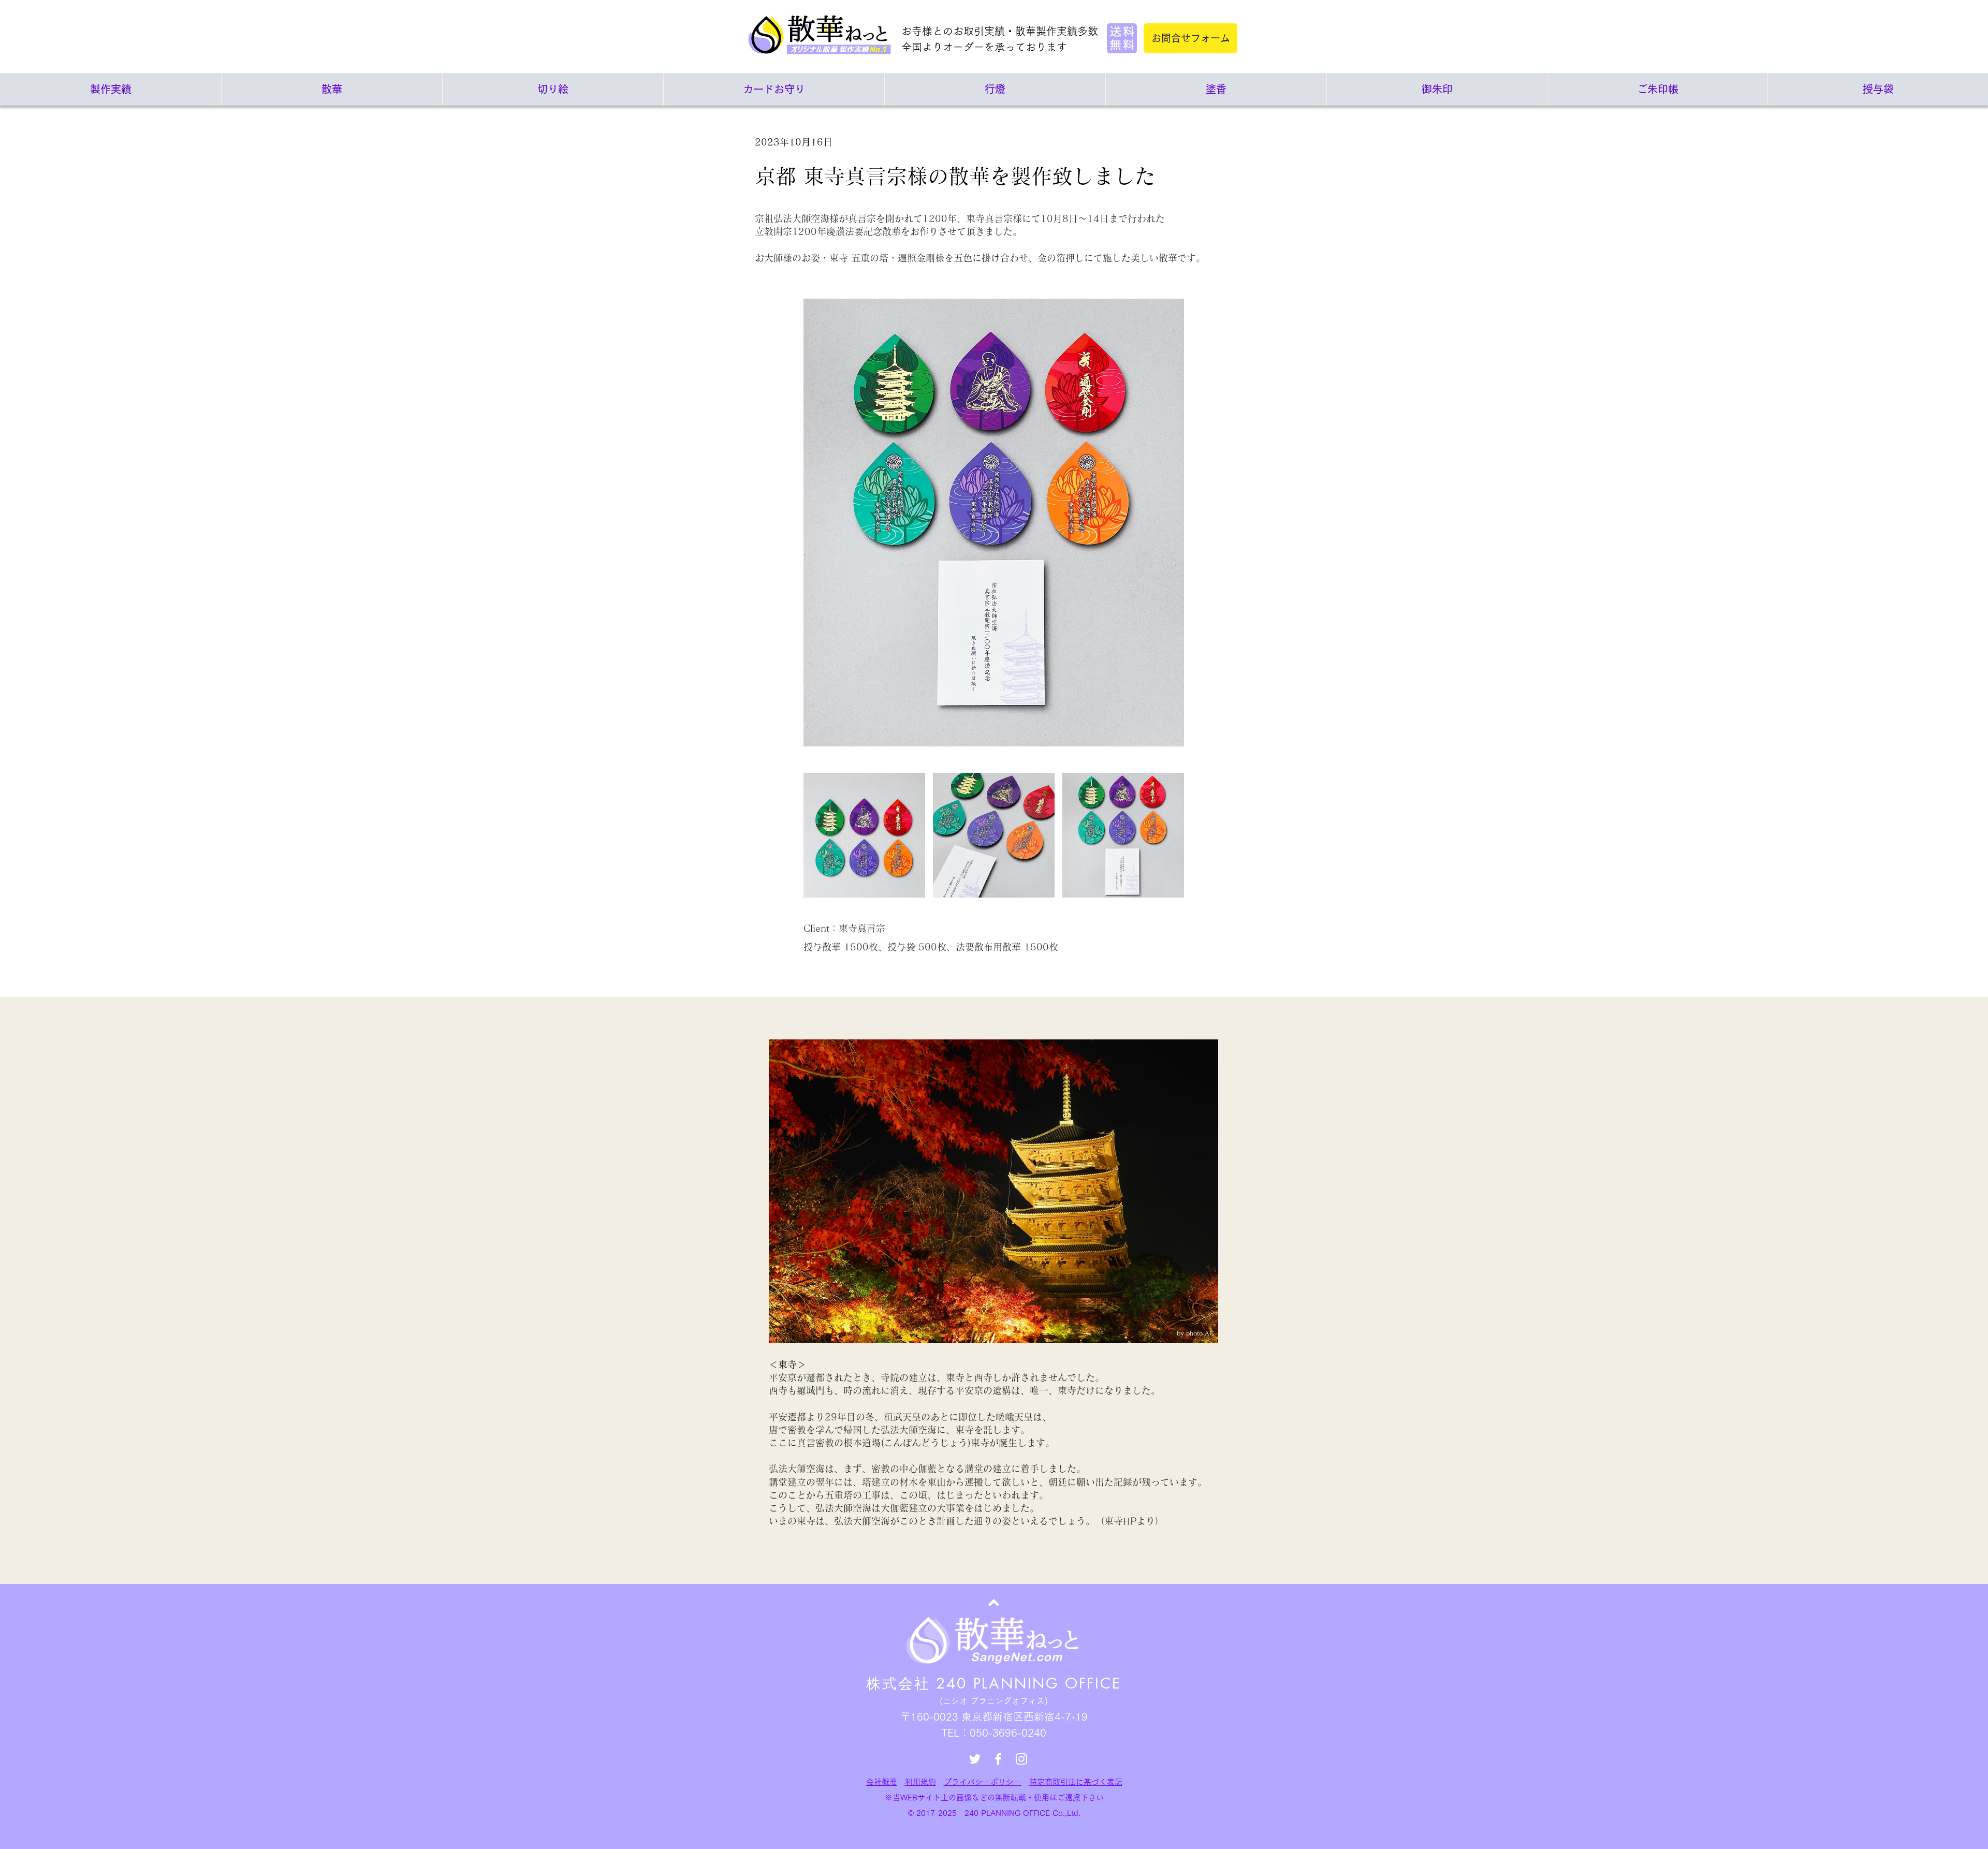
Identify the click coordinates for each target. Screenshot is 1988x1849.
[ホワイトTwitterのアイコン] (975, 1759)
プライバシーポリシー (983, 1782)
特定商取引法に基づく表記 (1076, 1782)
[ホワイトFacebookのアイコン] (998, 1759)
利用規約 (920, 1782)
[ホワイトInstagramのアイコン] (1021, 1759)
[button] (864, 835)
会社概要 (882, 1782)
